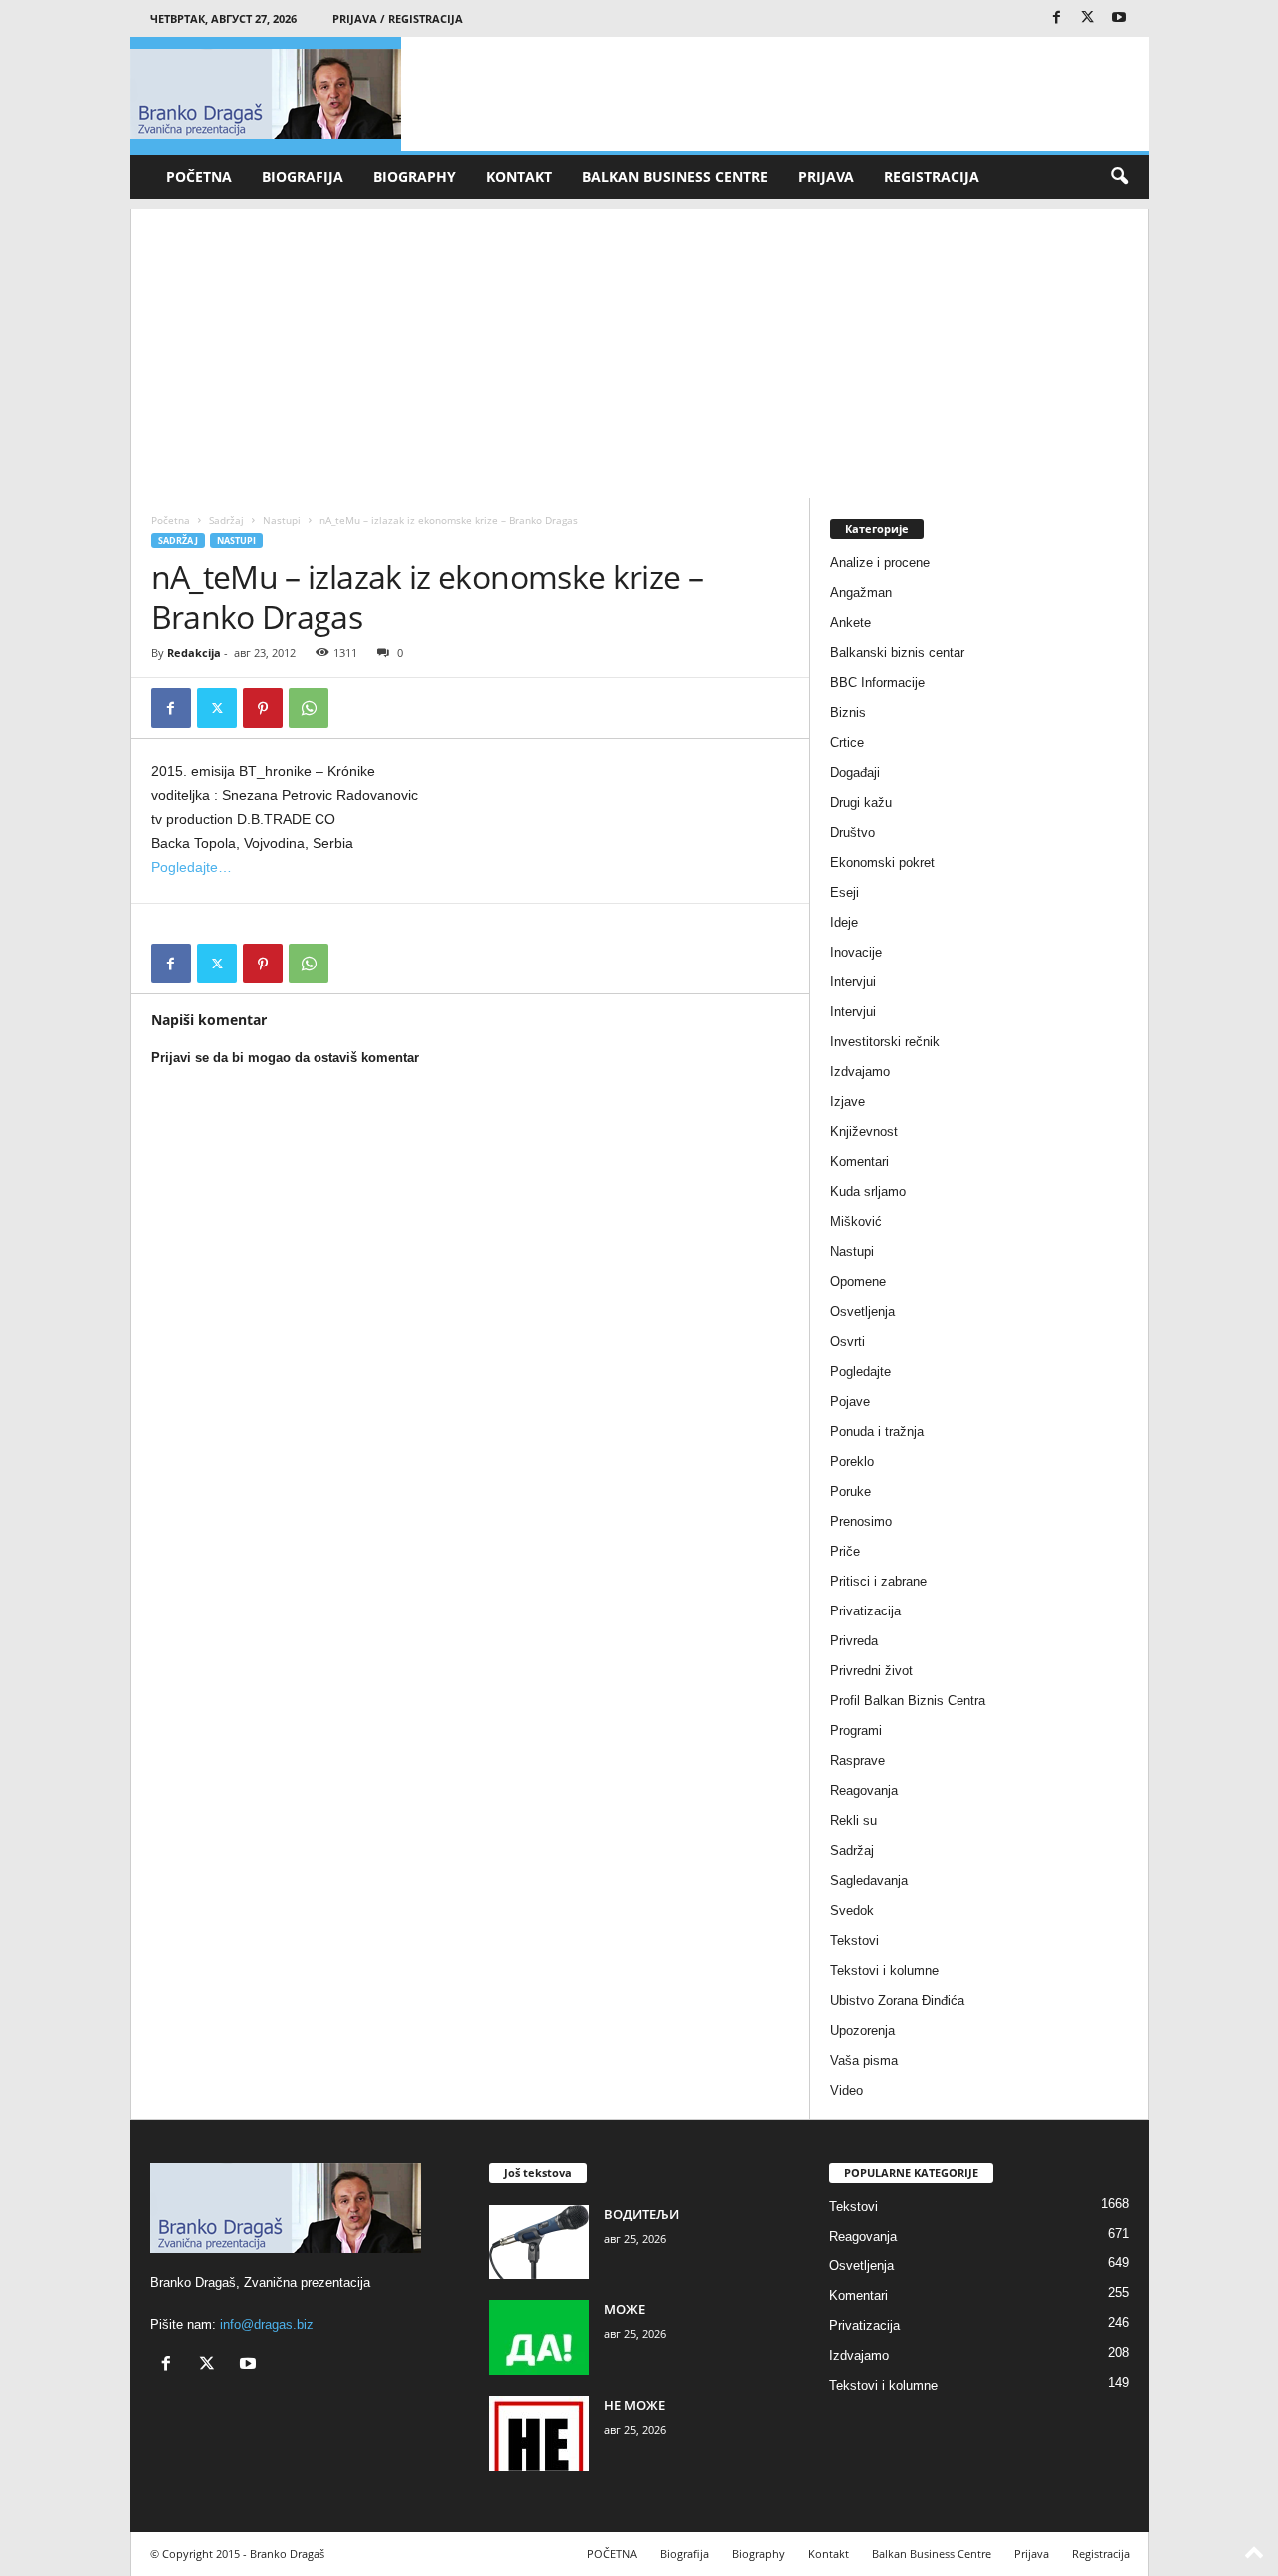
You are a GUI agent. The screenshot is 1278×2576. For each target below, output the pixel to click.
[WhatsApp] (309, 708)
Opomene (858, 1282)
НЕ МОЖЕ (635, 2405)
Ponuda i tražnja (877, 1431)
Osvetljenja (862, 1311)
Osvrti (847, 1341)
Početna (170, 520)
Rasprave (857, 1761)
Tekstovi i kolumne (884, 1970)
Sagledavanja (869, 1881)
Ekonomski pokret (882, 862)
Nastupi (282, 520)
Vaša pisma (864, 2060)
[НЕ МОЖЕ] (539, 2434)
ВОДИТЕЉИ (641, 2214)
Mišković (856, 1222)
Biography (415, 176)
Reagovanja (864, 1791)
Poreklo (852, 1461)
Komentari (859, 1162)
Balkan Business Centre (675, 176)
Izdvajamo (860, 1072)
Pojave (850, 1401)
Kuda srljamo (868, 1192)
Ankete (850, 623)
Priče (845, 1551)
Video (846, 2090)
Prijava (826, 176)
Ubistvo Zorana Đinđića (897, 2000)
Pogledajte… (191, 867)
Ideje (844, 922)
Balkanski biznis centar (897, 652)
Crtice (847, 742)
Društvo (852, 832)
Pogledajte (860, 1371)
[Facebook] (1057, 18)
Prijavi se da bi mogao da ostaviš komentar (285, 1058)
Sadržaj (226, 520)
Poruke (850, 1491)
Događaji (855, 772)
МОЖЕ (625, 2309)
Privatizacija (865, 1611)
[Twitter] (1088, 18)
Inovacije (856, 952)
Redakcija (194, 652)
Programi (856, 1731)
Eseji (844, 892)
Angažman (861, 593)
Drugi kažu (861, 802)
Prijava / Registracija (398, 18)
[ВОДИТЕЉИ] (539, 2242)
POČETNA (199, 176)
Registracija (932, 176)
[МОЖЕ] (539, 2338)
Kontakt (519, 176)
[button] (1119, 177)
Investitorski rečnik (885, 1042)
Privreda (854, 1641)
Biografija (303, 176)
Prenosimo (861, 1521)
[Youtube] (1119, 18)
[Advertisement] (639, 348)
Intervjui (853, 982)
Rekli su (853, 1821)
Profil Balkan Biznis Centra (908, 1701)
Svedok (852, 1911)
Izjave (847, 1102)
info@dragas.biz (267, 2325)
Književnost (864, 1132)
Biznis (848, 712)
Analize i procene (880, 563)
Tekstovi (854, 1940)
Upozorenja (862, 2030)
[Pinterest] (263, 708)
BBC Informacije (877, 682)
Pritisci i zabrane (878, 1581)
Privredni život (871, 1671)
